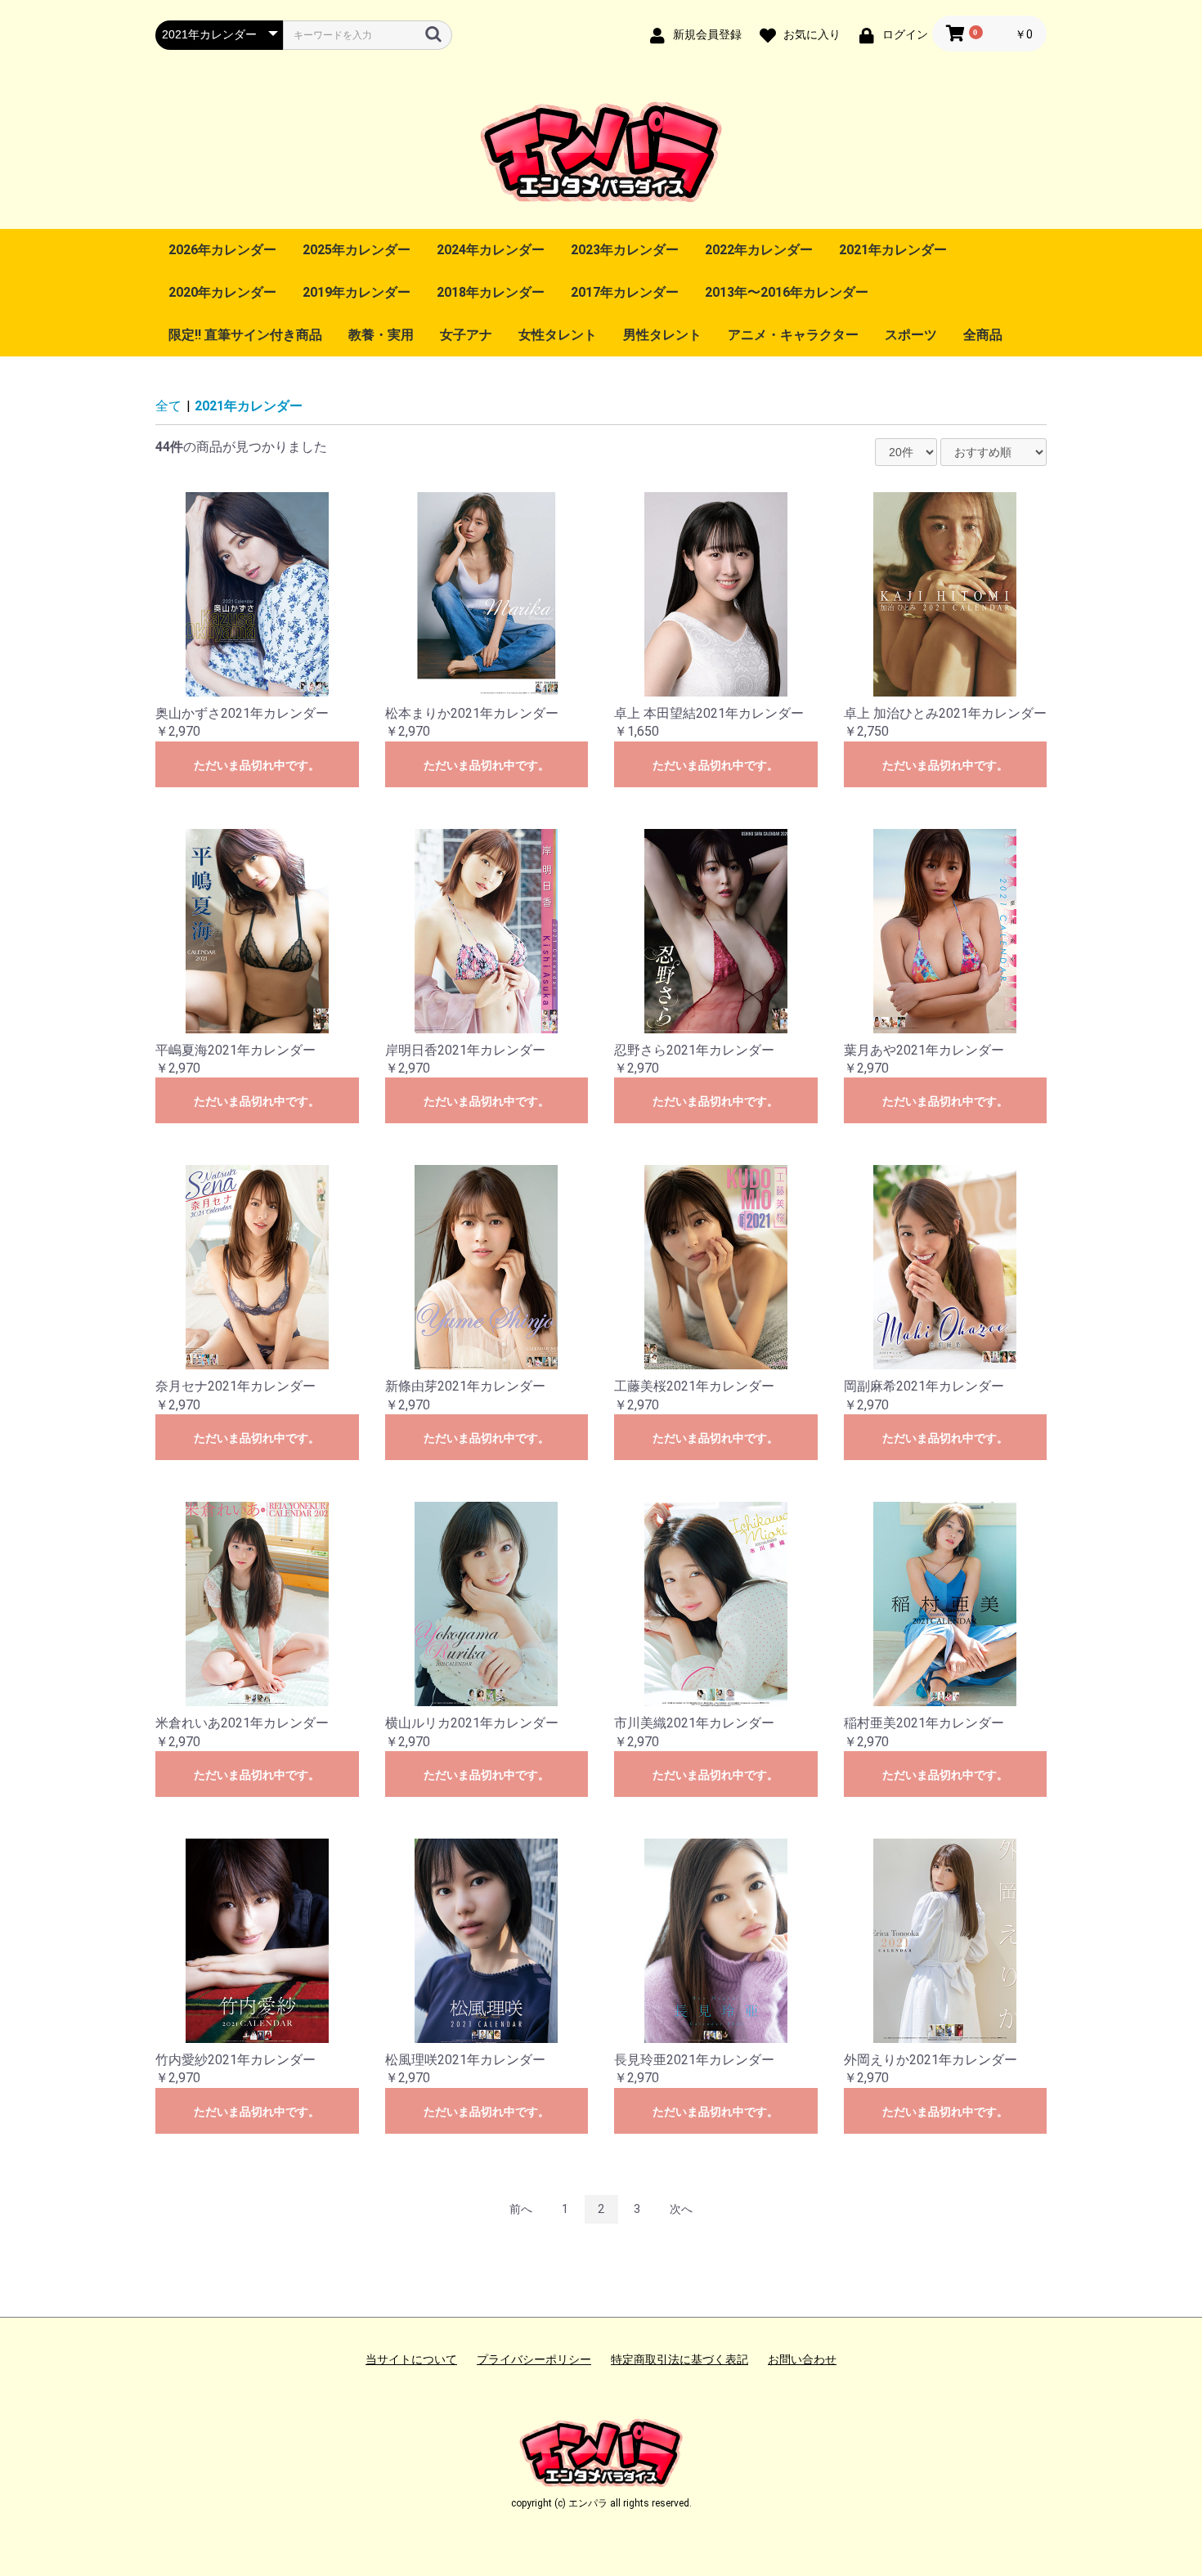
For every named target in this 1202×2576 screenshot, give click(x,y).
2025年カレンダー (357, 250)
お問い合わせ (802, 2359)
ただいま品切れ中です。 (257, 765)
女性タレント (558, 335)
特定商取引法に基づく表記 (679, 2359)
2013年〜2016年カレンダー (787, 292)
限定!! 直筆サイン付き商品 (245, 335)
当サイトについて (411, 2359)
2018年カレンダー (491, 292)
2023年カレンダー (625, 250)
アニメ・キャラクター (793, 335)
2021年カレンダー (893, 250)
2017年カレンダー (625, 292)
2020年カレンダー (222, 292)
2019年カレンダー (357, 292)
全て (168, 406)
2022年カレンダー (759, 250)
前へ (521, 2209)
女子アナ (466, 335)
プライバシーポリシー (534, 2359)
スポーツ (911, 335)
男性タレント (662, 335)
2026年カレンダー (222, 250)
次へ (681, 2209)
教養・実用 (381, 335)
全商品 (983, 335)
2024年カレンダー (491, 250)
